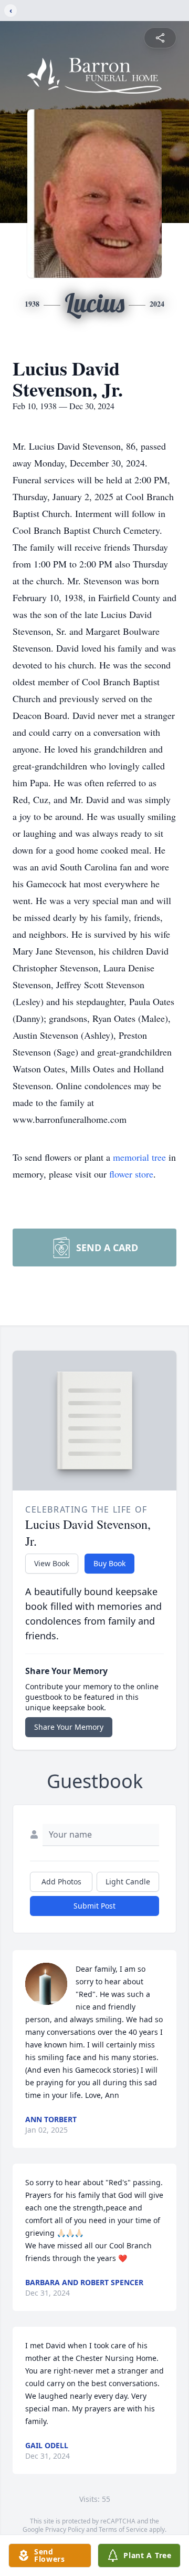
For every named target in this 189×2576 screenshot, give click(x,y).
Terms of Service (123, 2529)
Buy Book (109, 1563)
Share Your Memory (69, 1727)
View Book (52, 1563)
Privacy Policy (65, 2529)
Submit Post (94, 1906)
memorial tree (139, 1157)
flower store (131, 1174)
